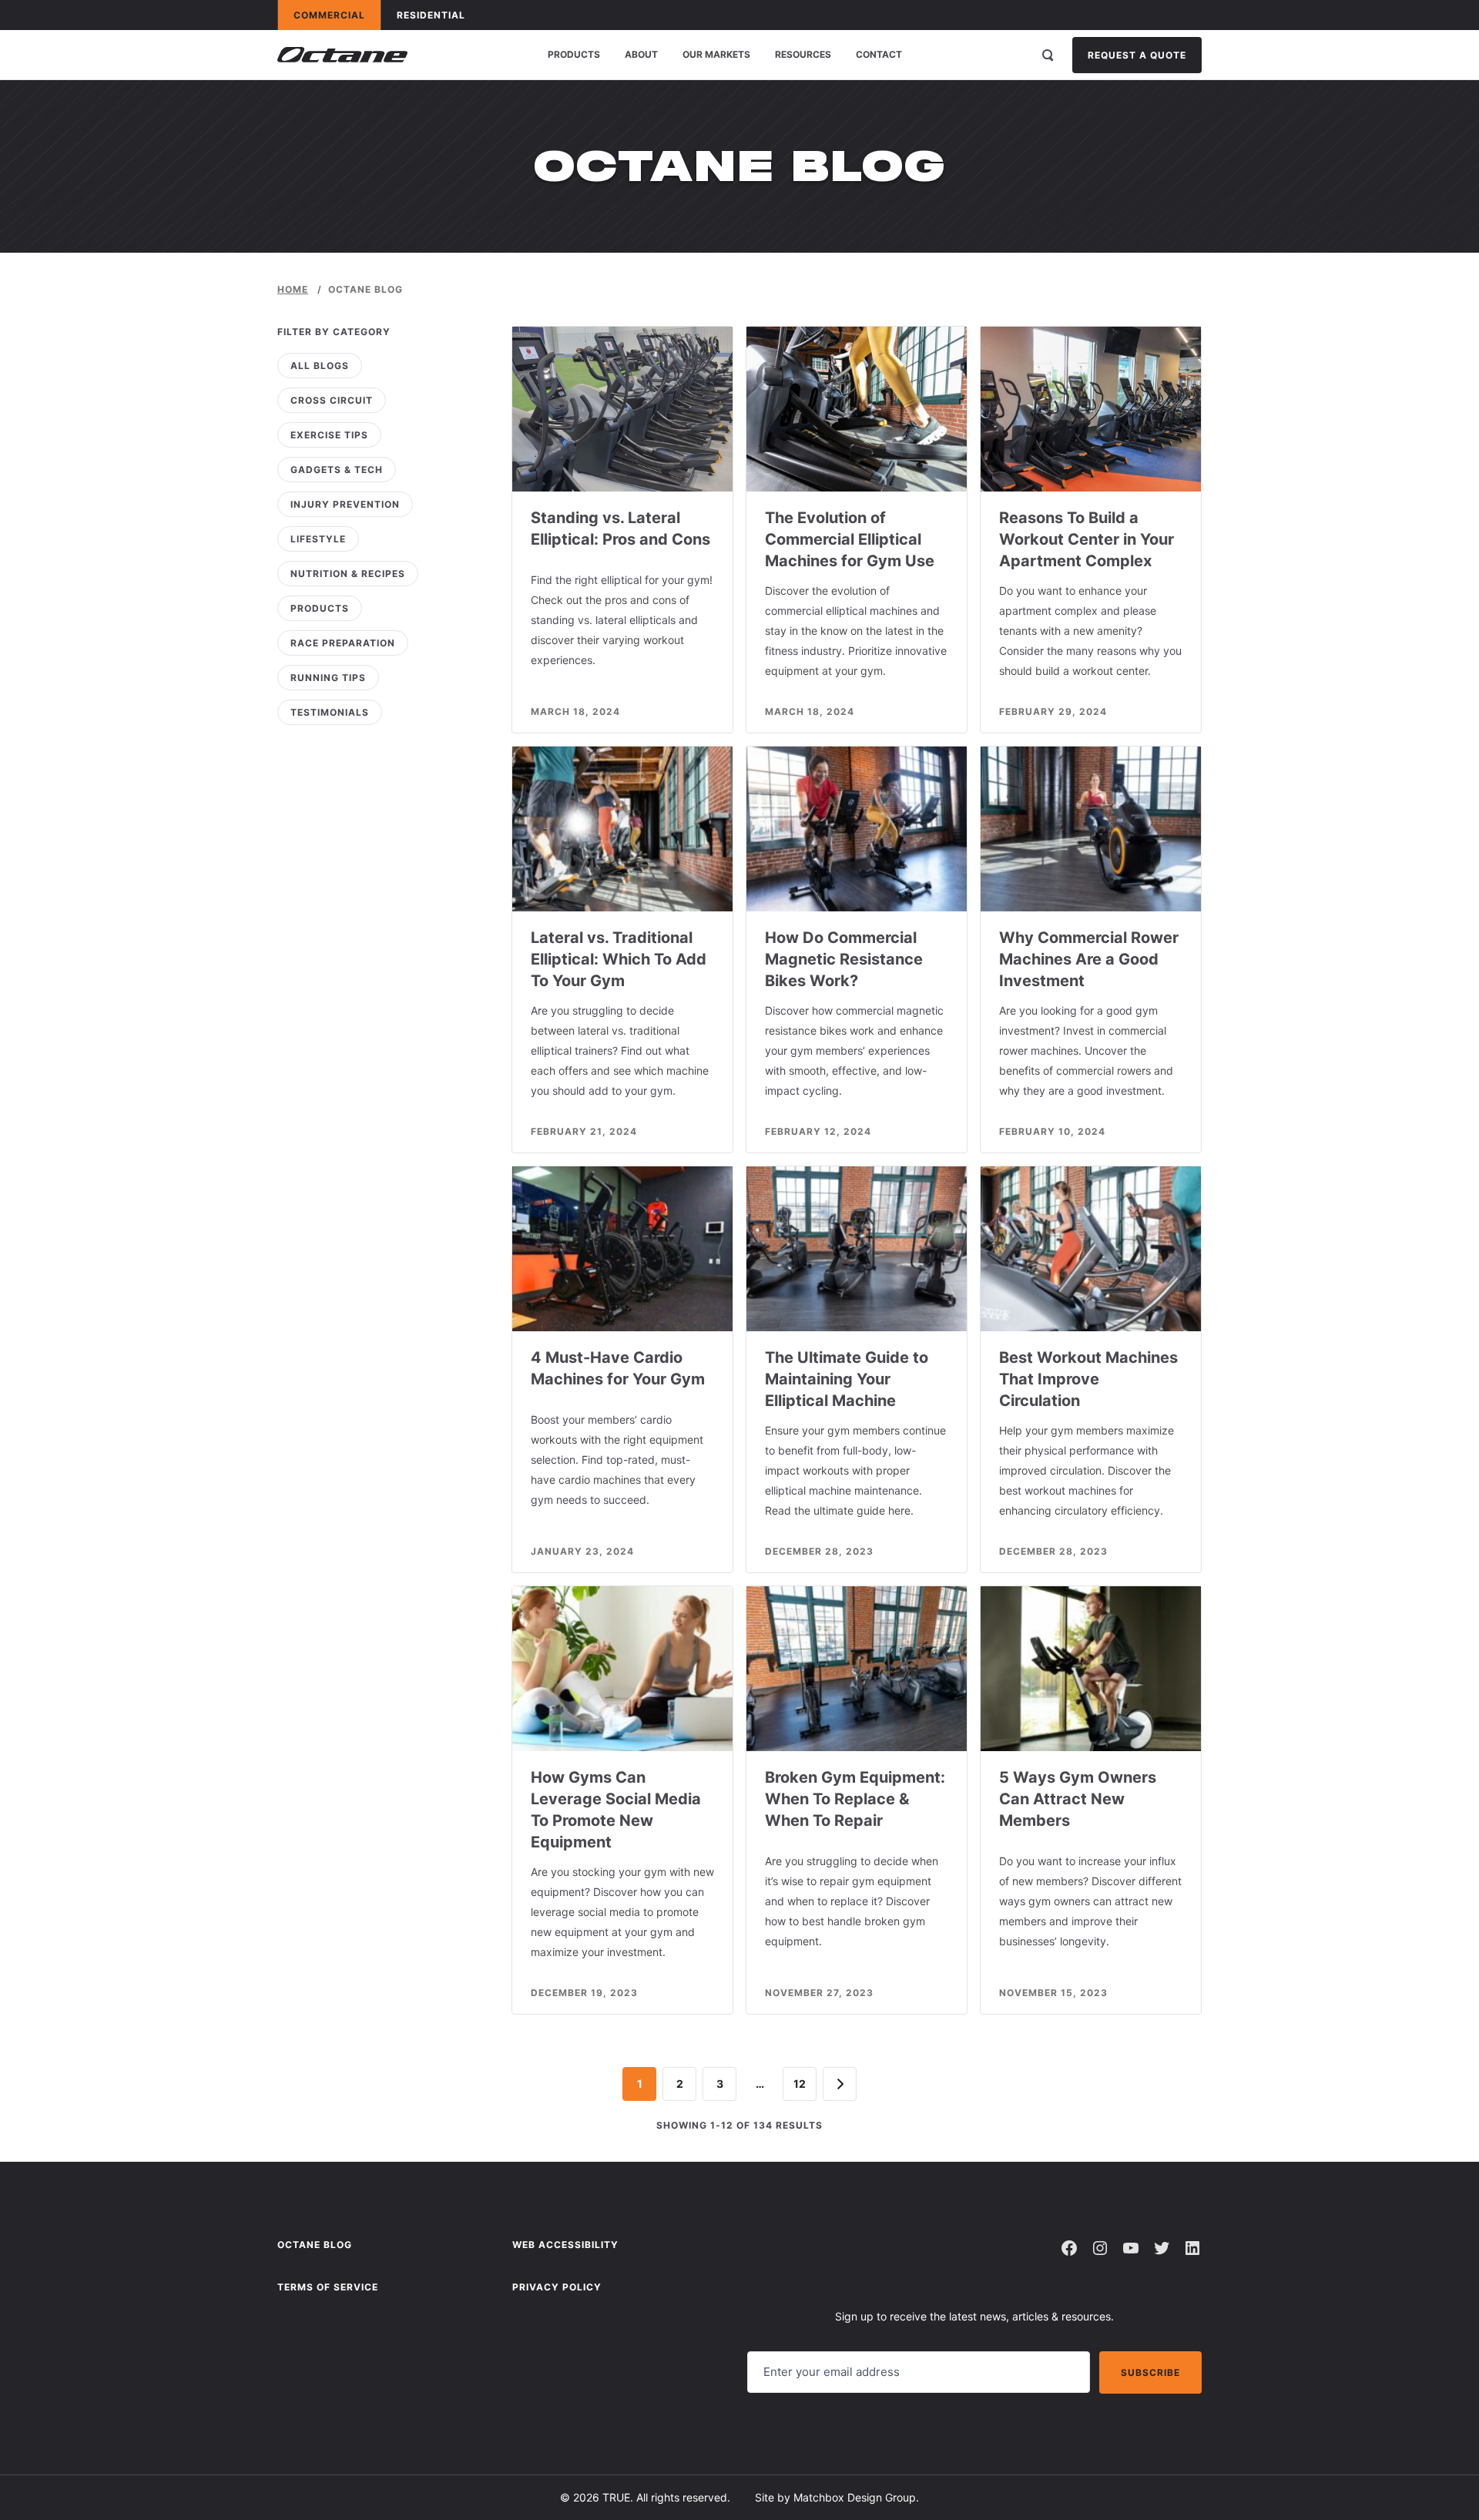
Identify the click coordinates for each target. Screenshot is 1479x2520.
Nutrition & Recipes (348, 574)
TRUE (616, 2497)
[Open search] (1048, 55)
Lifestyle (318, 539)
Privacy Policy (557, 2287)
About (641, 54)
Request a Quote (1137, 55)
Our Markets (716, 54)
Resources (803, 54)
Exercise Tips (329, 435)
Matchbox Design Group (855, 2497)
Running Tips (328, 678)
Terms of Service (328, 2287)
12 (800, 2084)
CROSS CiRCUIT (332, 400)
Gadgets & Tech (337, 470)
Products (574, 54)
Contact (879, 54)
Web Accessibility (565, 2245)
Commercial (337, 15)
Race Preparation (343, 643)
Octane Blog (315, 2245)
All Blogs (320, 366)
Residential (438, 15)
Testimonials (330, 712)
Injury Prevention (345, 504)
